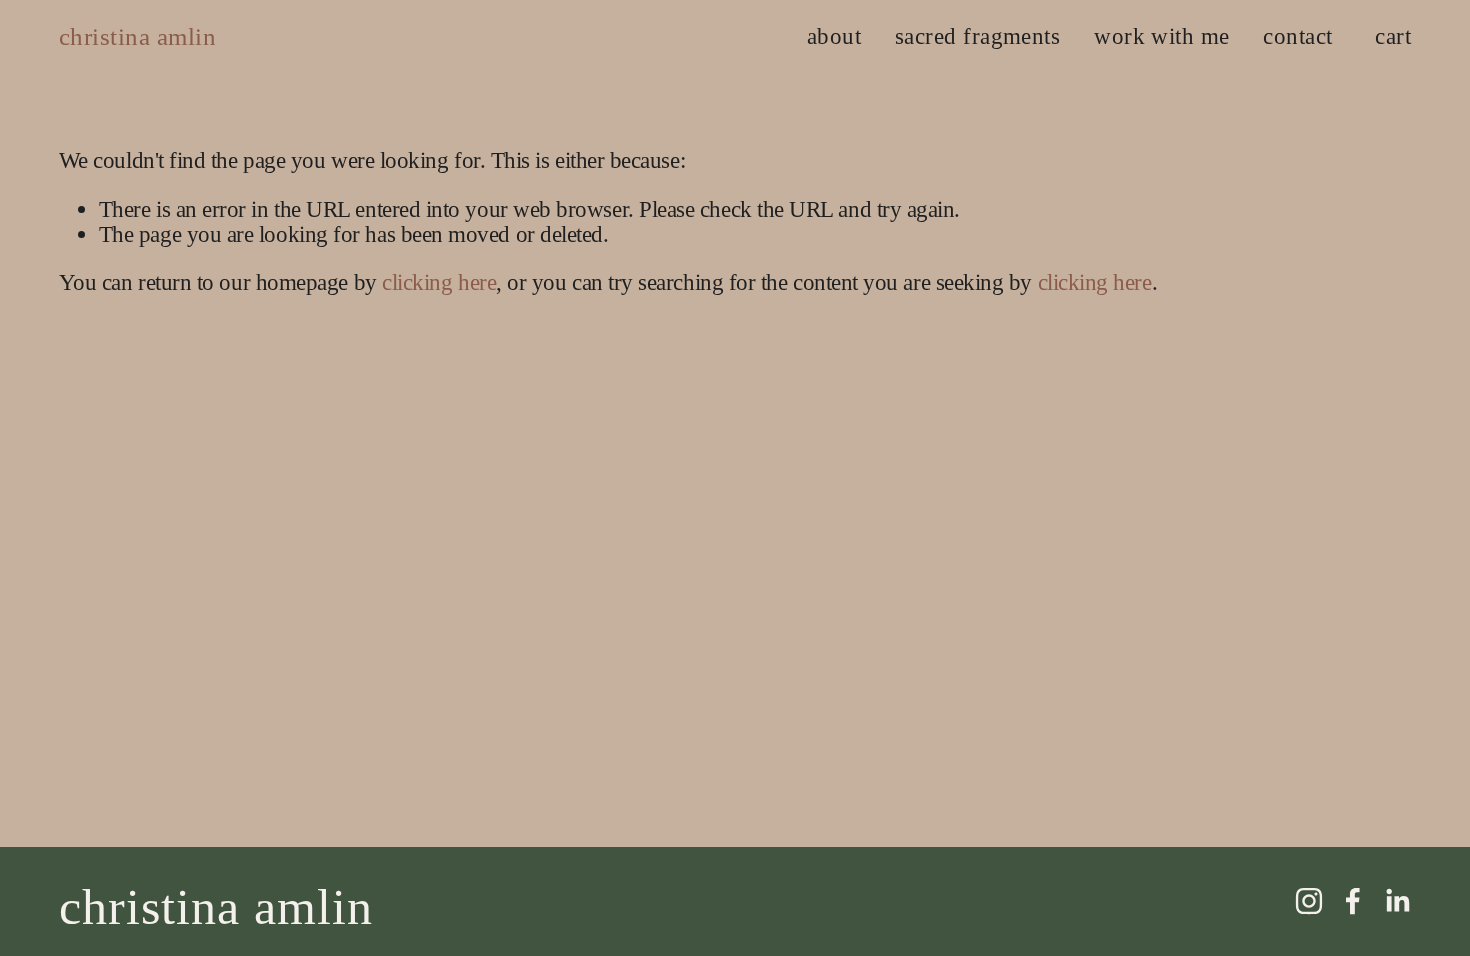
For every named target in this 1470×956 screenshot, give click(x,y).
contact (1297, 36)
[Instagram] (1309, 901)
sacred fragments (977, 36)
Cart (1393, 36)
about (834, 36)
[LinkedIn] (1397, 901)
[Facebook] (1353, 901)
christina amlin (137, 36)
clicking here (439, 282)
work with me (1162, 36)
